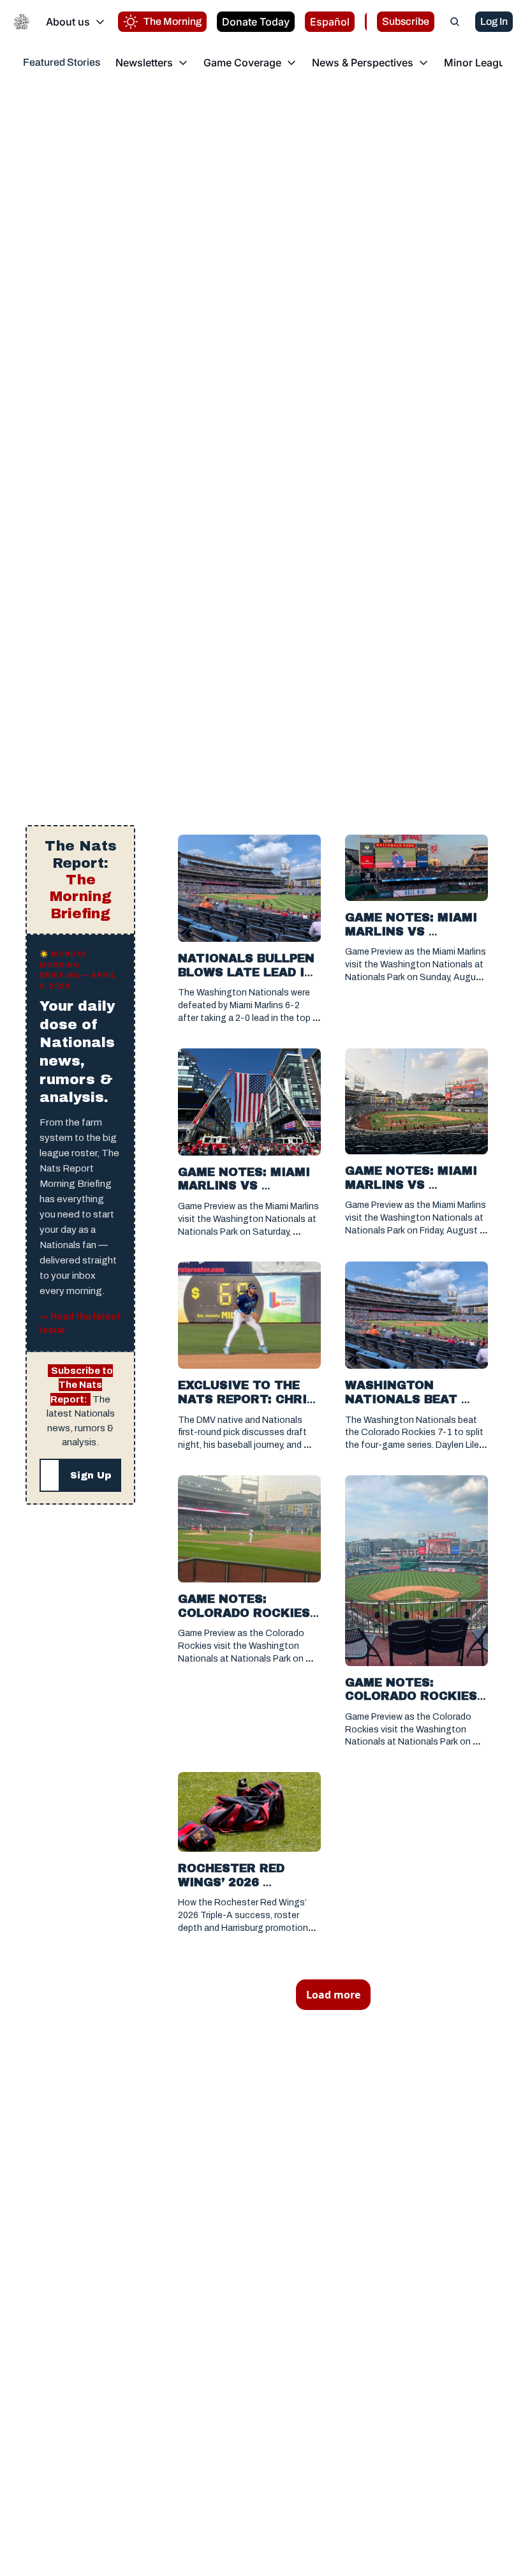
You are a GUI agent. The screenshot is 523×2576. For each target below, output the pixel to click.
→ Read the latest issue (80, 1323)
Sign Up (91, 1475)
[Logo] (22, 22)
